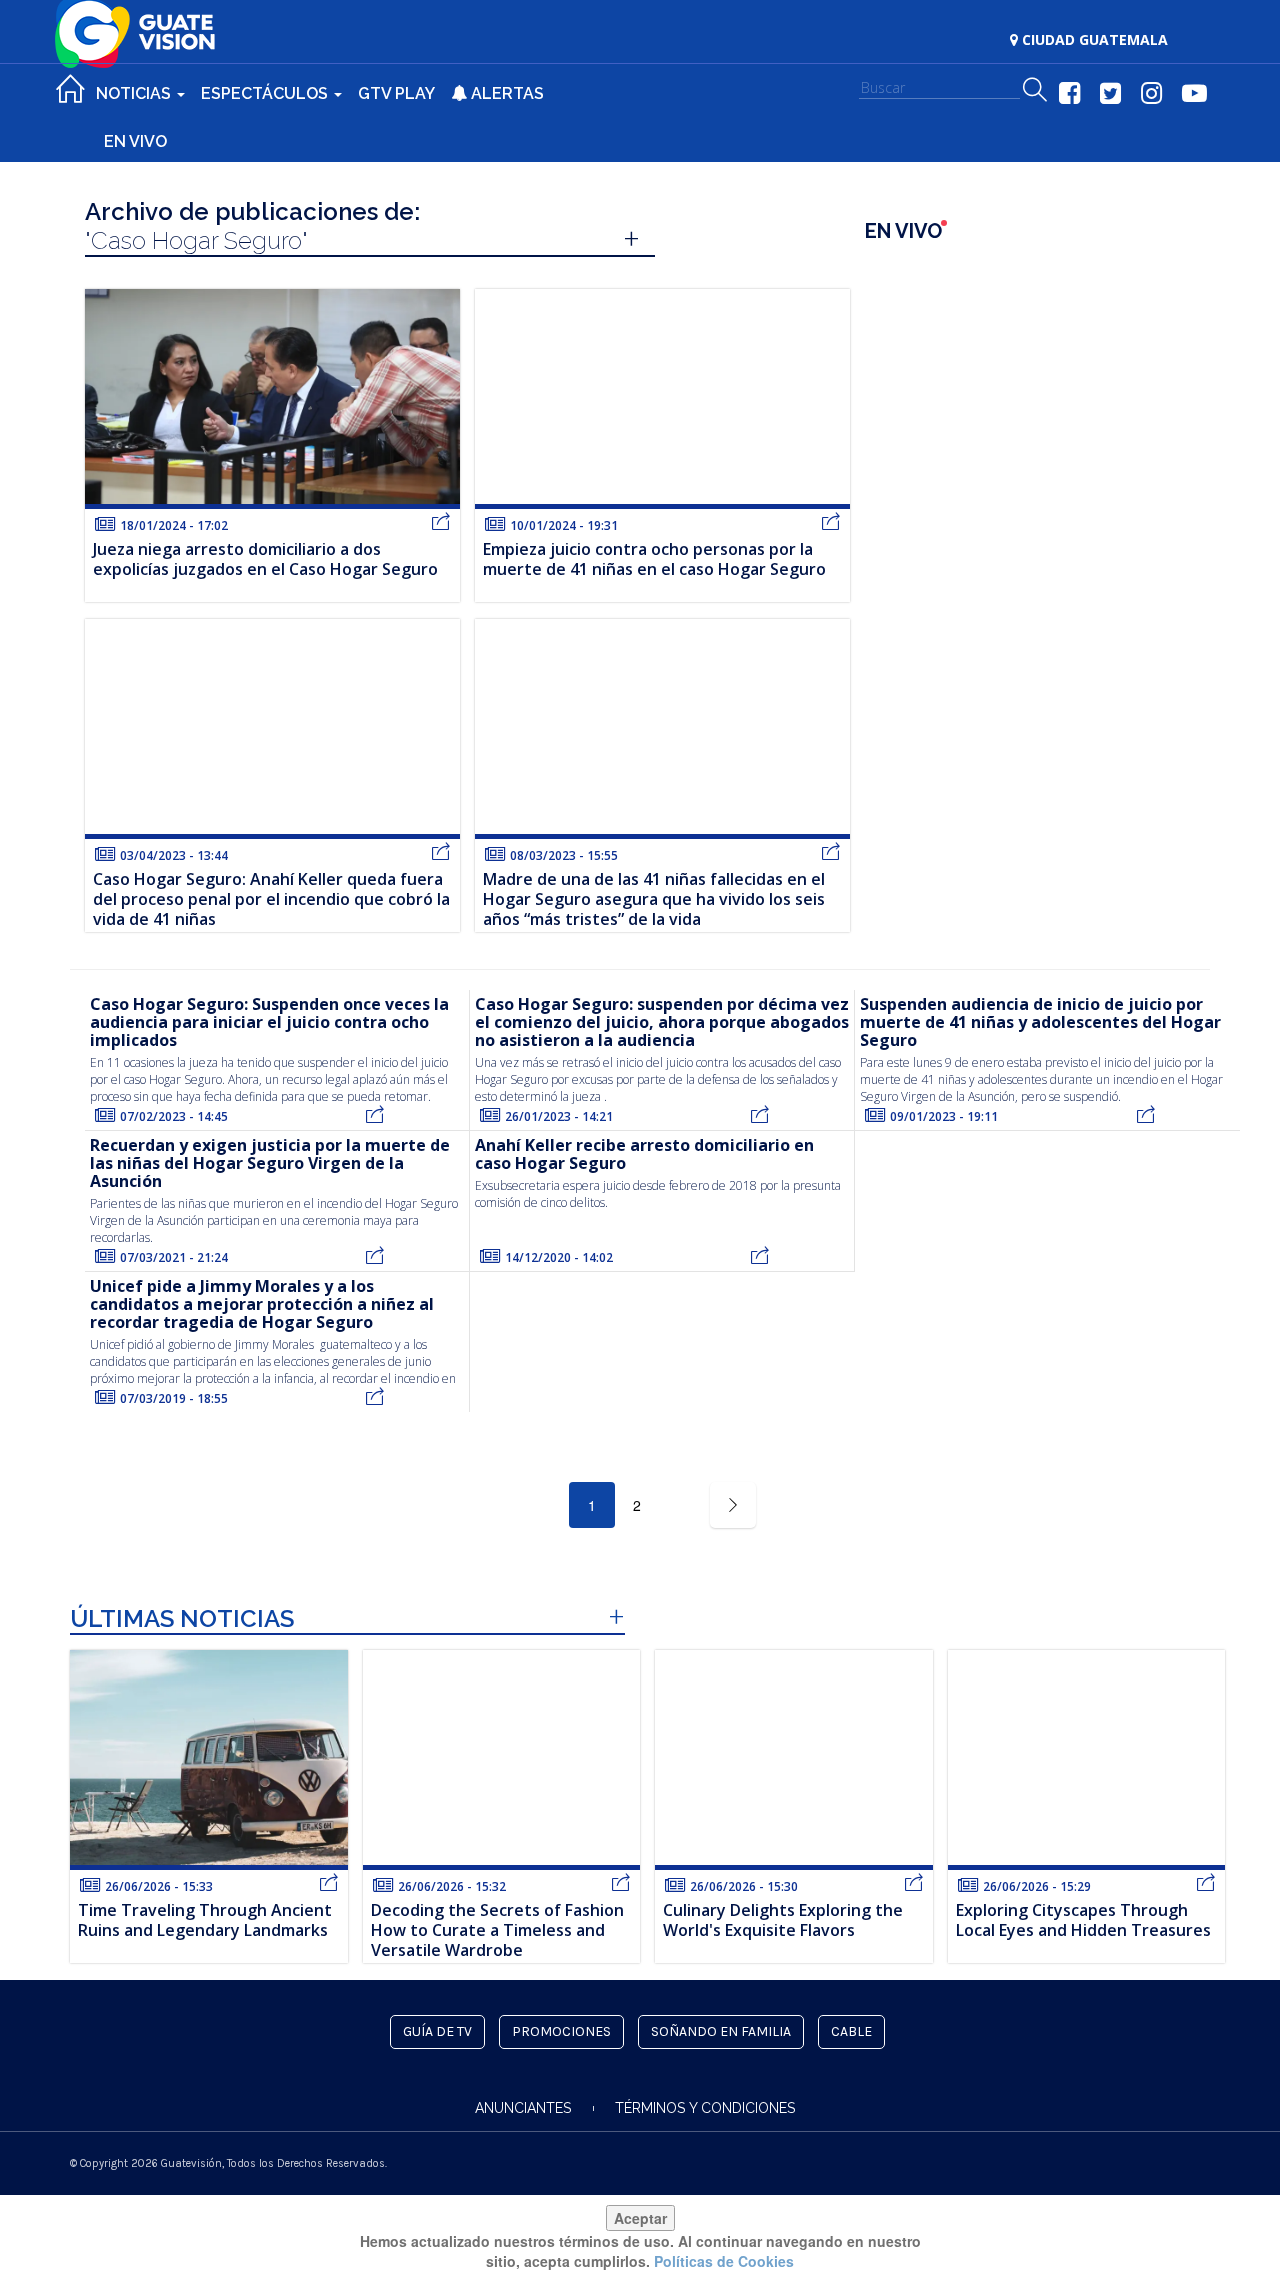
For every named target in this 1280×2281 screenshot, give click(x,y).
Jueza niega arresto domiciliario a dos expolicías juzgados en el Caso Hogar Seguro (265, 559)
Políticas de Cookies (724, 2261)
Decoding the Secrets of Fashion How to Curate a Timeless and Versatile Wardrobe (497, 1930)
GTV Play (396, 93)
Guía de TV (437, 2031)
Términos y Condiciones (705, 2108)
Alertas (505, 93)
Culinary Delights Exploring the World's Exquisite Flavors (783, 1920)
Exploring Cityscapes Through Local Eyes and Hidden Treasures (1083, 1920)
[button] (1035, 90)
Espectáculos (266, 93)
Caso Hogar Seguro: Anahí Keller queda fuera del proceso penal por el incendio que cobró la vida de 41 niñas (271, 899)
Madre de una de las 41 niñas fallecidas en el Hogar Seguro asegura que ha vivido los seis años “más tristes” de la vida (654, 899)
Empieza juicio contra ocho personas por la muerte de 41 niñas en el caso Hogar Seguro (654, 559)
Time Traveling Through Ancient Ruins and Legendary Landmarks (205, 1920)
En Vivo (135, 141)
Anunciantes (523, 2108)
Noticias (135, 93)
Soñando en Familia (721, 2031)
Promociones (561, 2031)
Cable (851, 2031)
